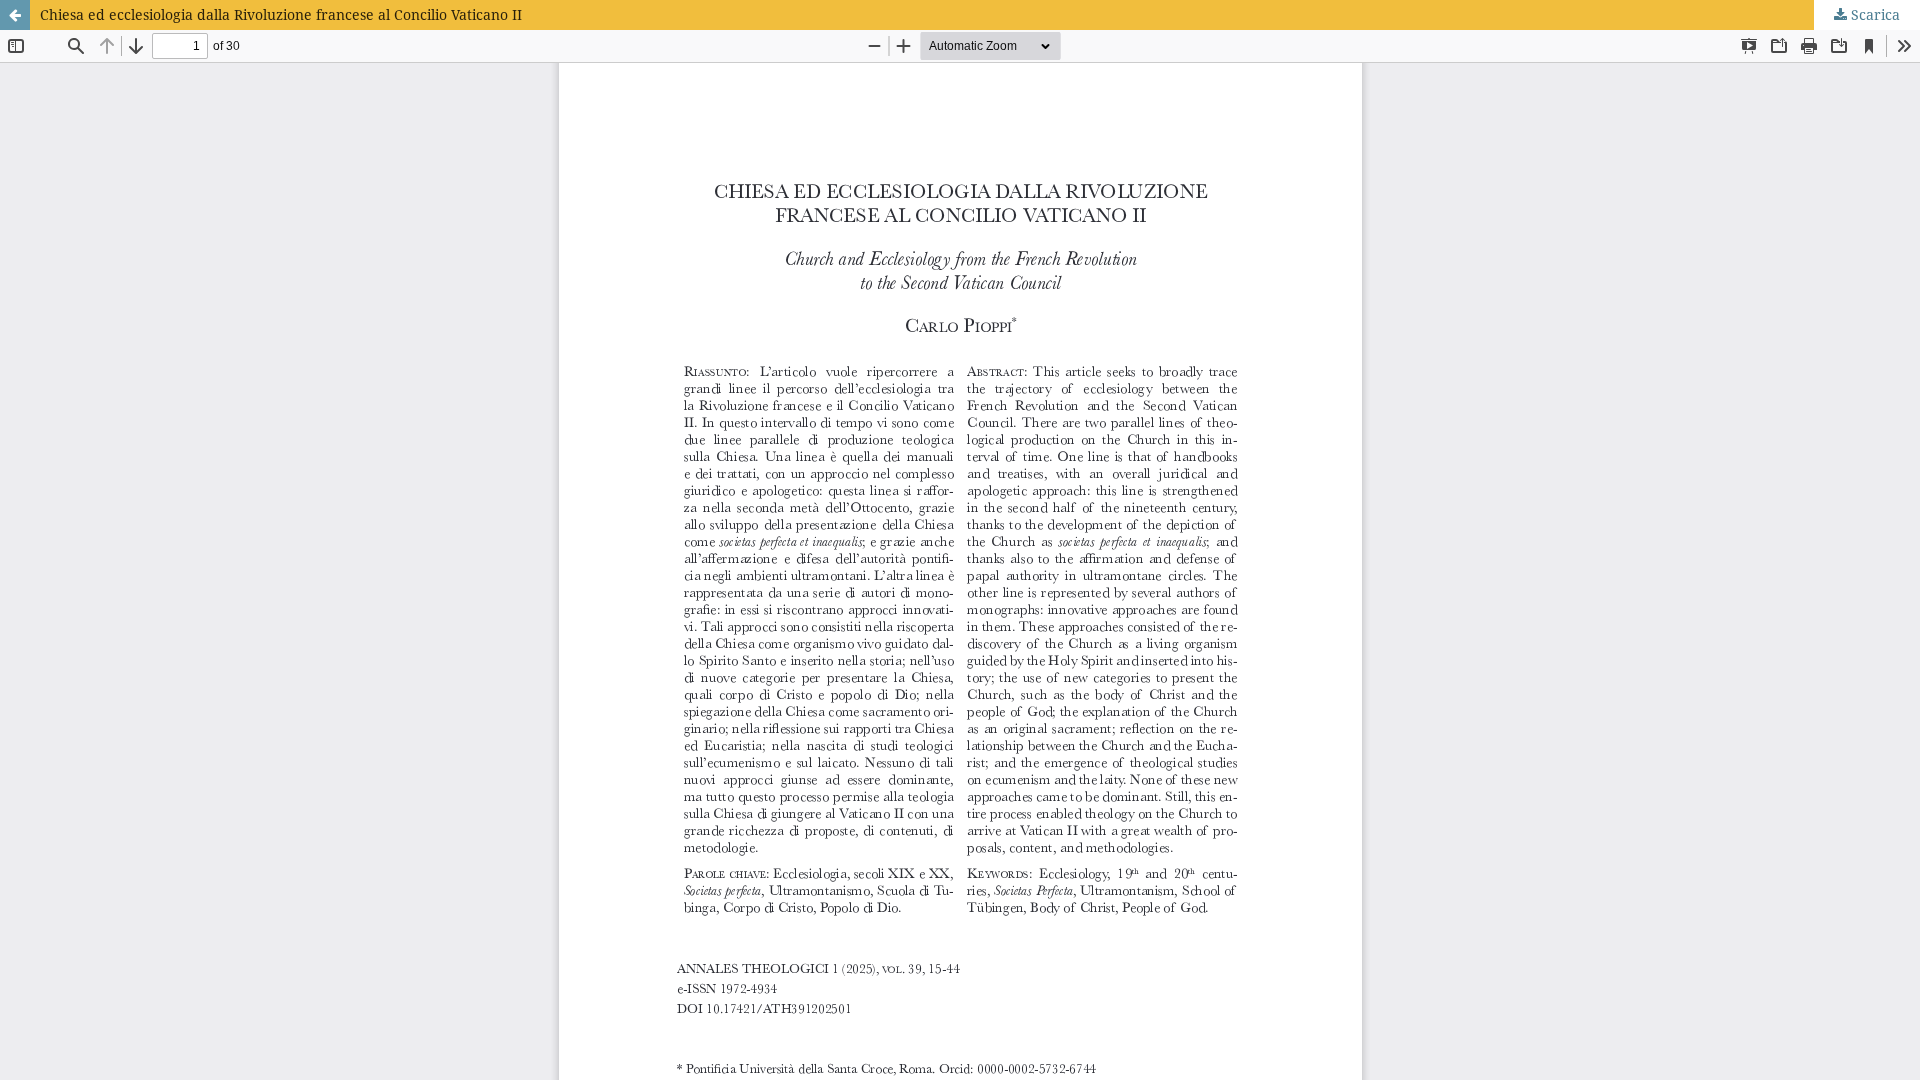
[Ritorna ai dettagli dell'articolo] (15, 15)
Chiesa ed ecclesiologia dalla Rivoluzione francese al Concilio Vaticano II (281, 14)
